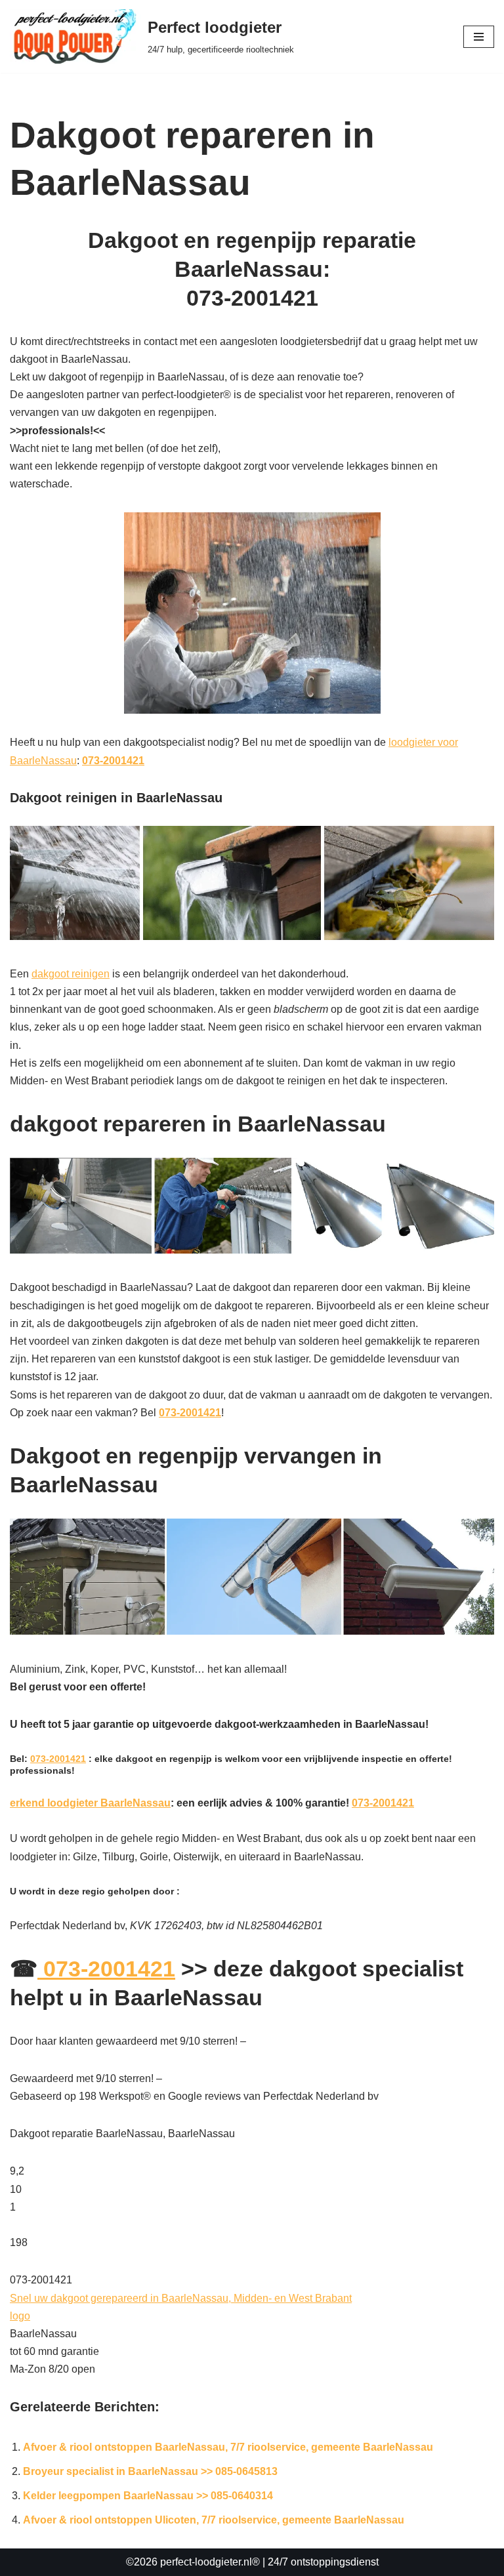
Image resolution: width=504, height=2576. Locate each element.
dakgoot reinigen (71, 974)
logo (20, 2316)
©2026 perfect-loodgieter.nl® (193, 2562)
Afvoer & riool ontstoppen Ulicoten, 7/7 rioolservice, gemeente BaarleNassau (214, 2520)
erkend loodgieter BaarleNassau (90, 1803)
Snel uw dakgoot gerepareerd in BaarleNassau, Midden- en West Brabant (181, 2298)
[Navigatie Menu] (479, 37)
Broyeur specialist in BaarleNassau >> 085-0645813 (150, 2471)
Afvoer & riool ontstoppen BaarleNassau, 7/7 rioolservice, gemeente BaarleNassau (228, 2447)
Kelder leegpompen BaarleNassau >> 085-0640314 (148, 2496)
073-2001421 (113, 761)
